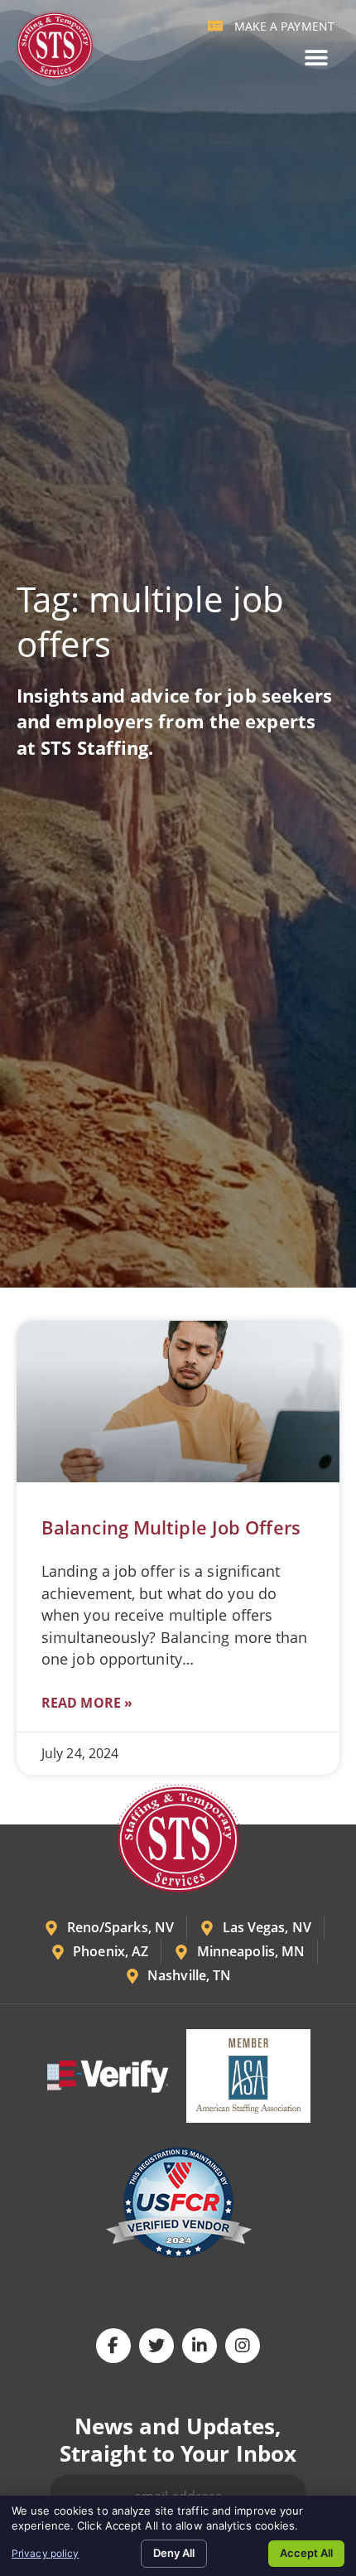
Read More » (87, 1703)
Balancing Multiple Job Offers (171, 1527)
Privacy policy (45, 2553)
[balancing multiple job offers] (178, 1402)
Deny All (174, 2553)
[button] (316, 58)
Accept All (306, 2553)
